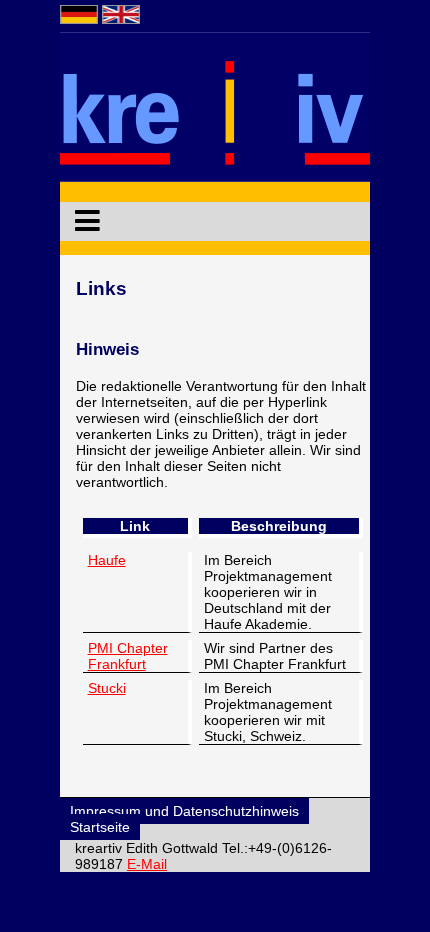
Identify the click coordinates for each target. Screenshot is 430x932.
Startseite (100, 827)
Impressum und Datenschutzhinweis (184, 811)
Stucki (107, 688)
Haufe (107, 560)
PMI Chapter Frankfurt (128, 656)
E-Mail (147, 864)
